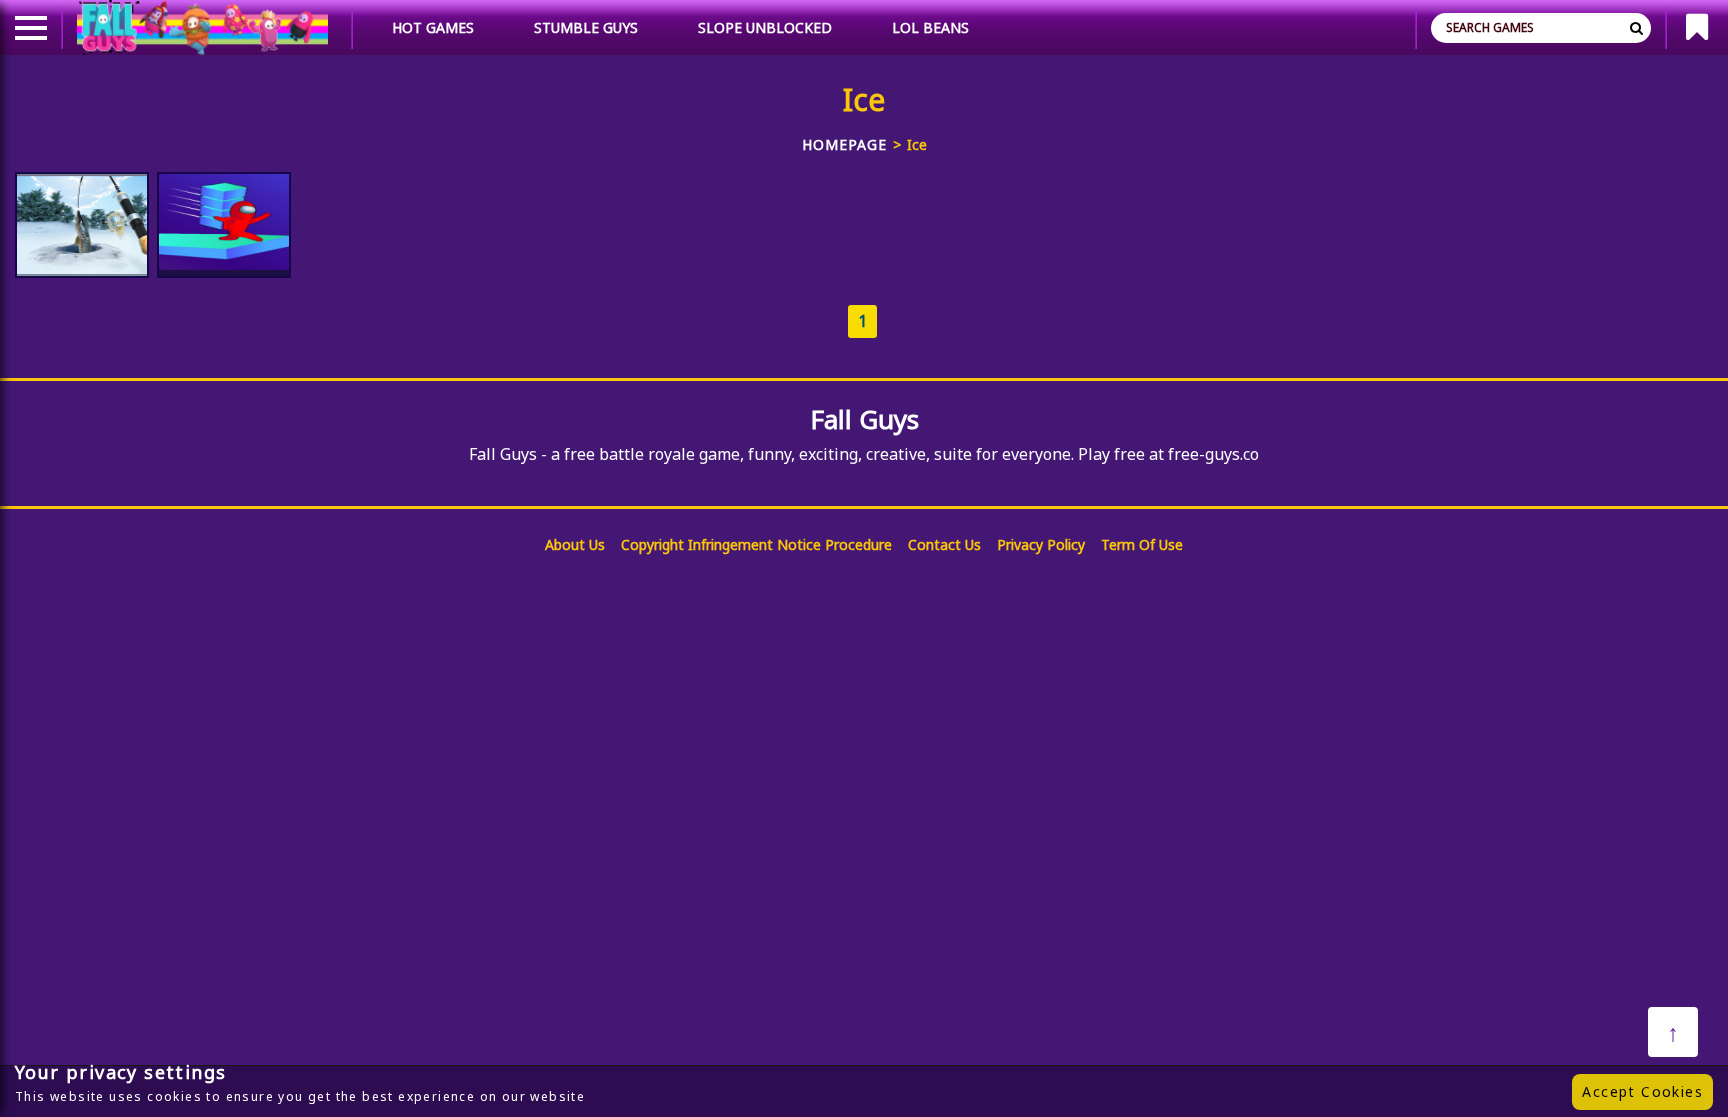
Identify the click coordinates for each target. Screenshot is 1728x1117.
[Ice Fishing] (82, 225)
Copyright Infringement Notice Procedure (756, 544)
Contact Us (944, 544)
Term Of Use (1142, 544)
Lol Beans (930, 27)
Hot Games (433, 27)
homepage (844, 144)
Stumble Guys (586, 27)
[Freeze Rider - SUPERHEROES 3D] (224, 225)
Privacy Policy (1041, 544)
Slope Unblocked (765, 27)
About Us (575, 544)
